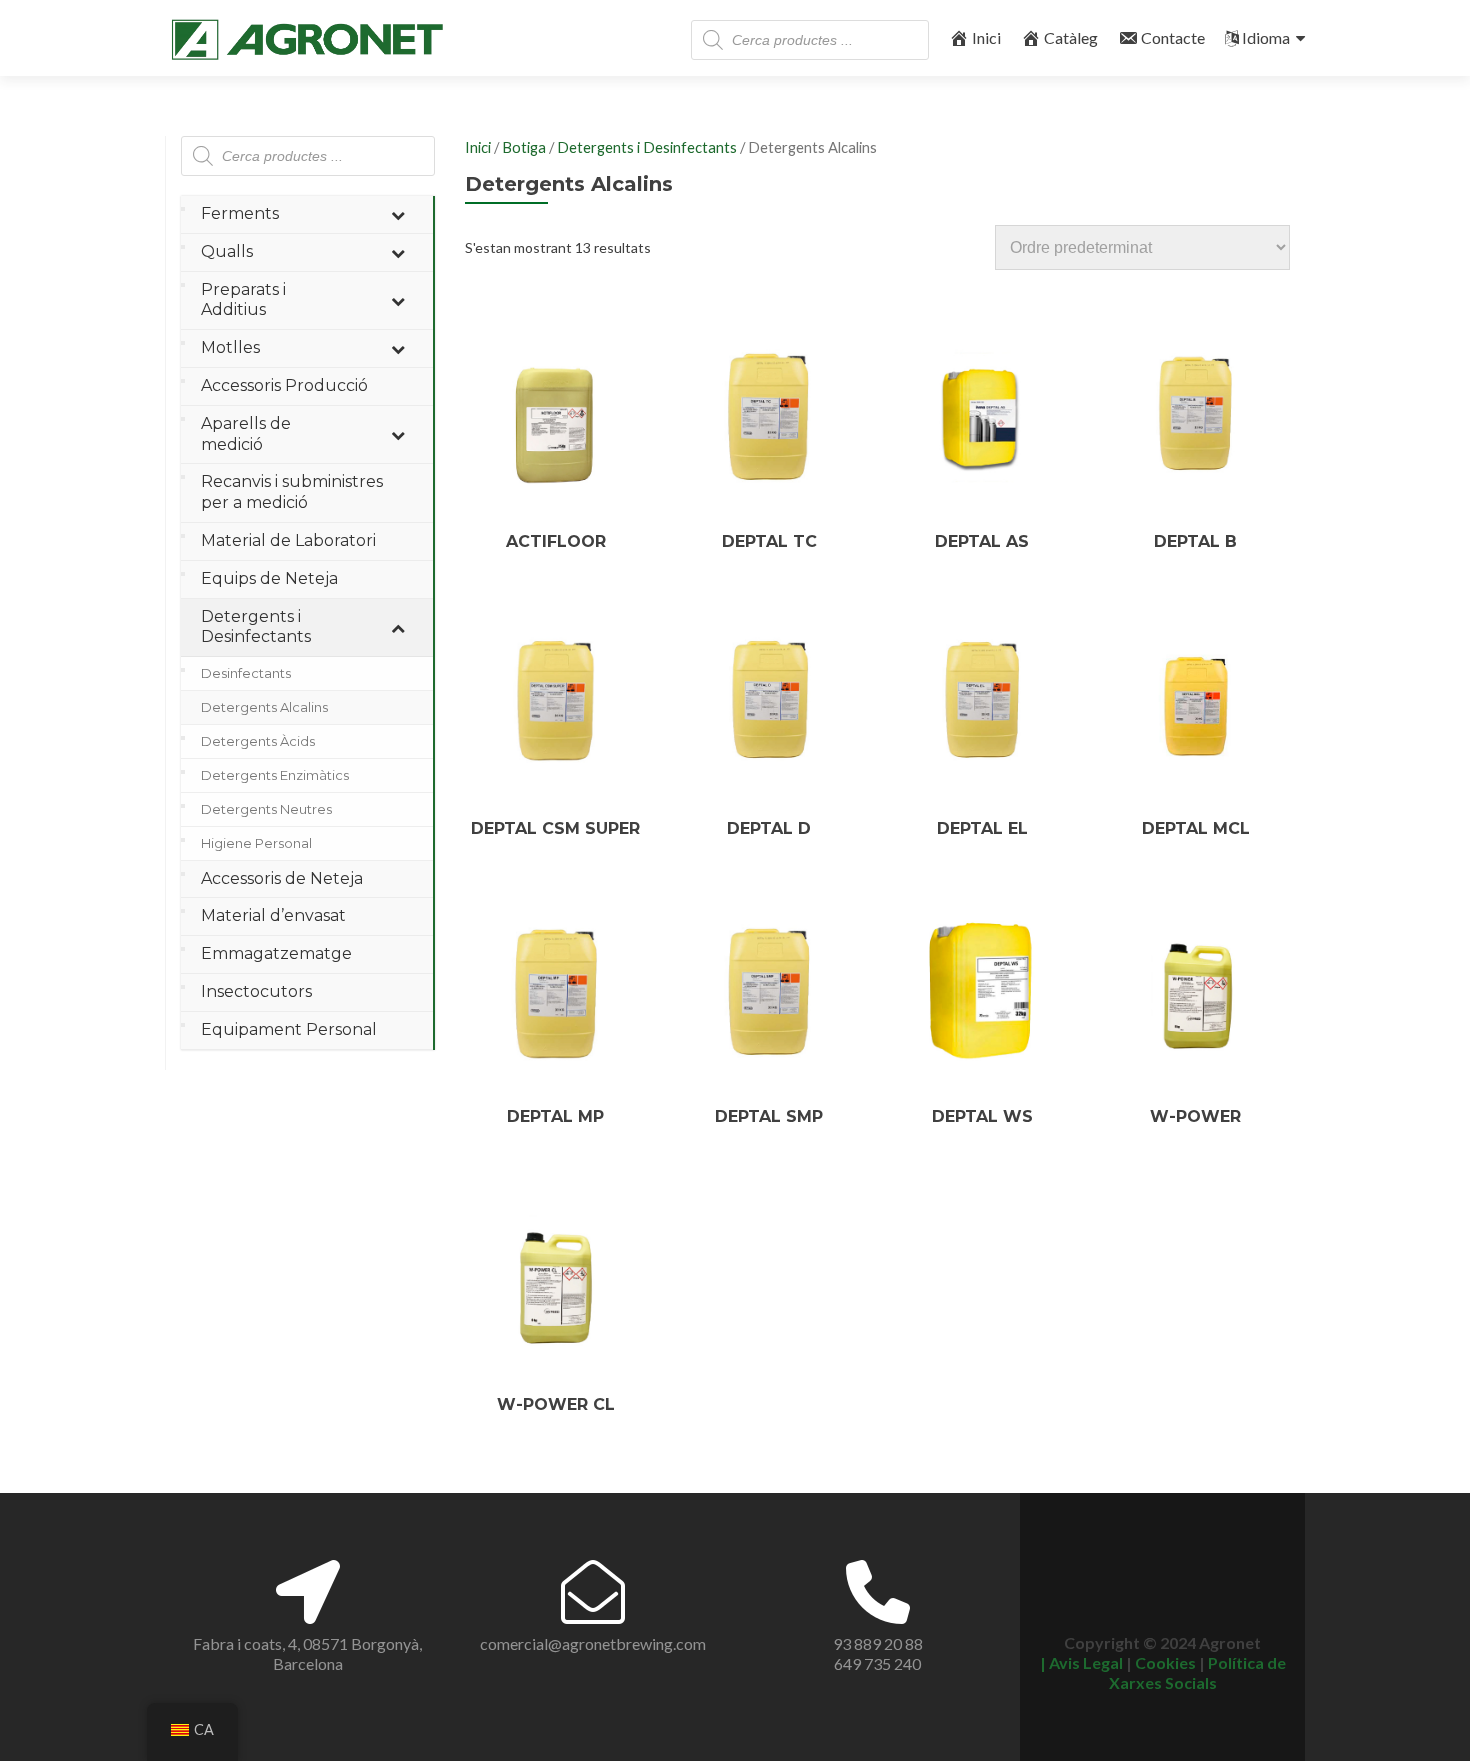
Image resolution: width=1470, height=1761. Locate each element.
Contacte (1173, 37)
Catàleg (1071, 37)
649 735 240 (877, 1663)
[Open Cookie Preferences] (1426, 1734)
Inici (986, 37)
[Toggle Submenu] (398, 214)
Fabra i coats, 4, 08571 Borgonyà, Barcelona (307, 1653)
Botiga (524, 147)
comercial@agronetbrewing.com (593, 1643)
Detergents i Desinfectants (647, 147)
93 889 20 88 (878, 1643)
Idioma (1266, 37)
